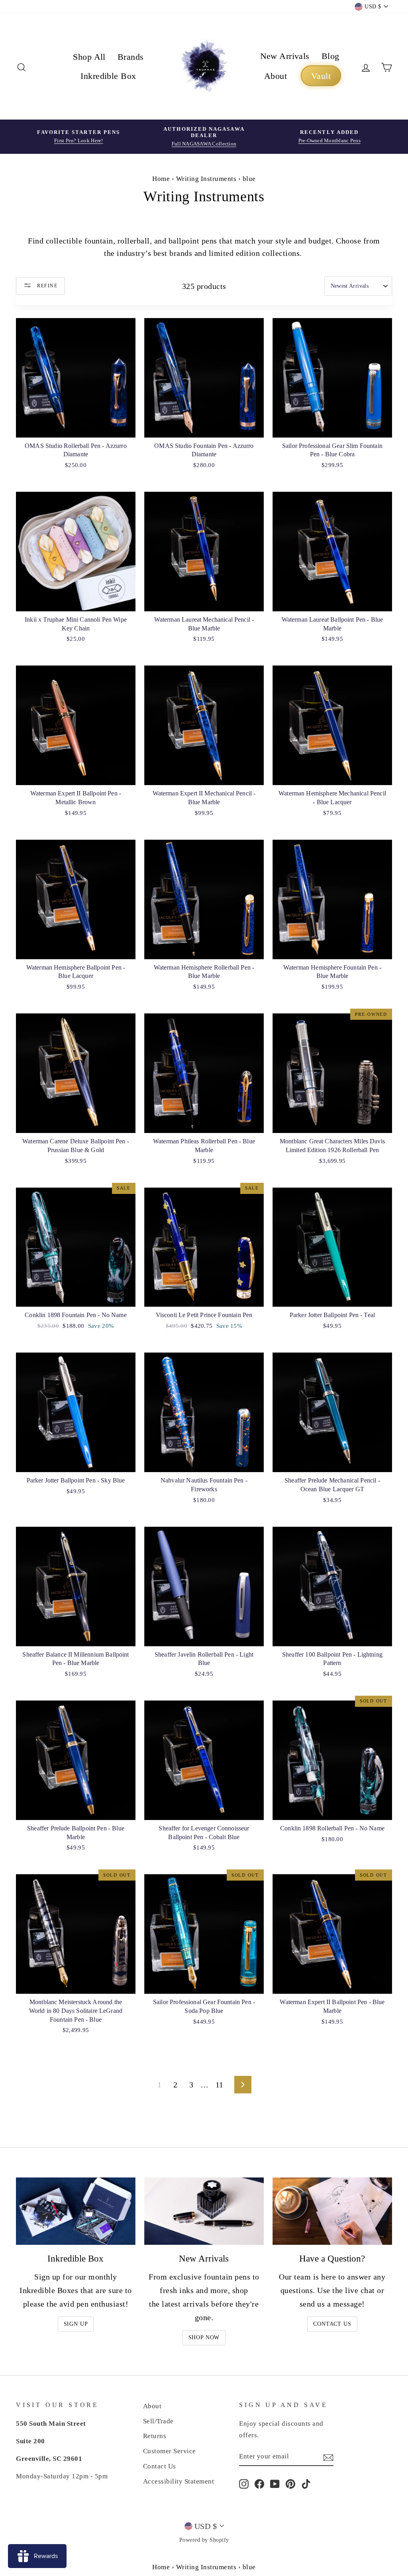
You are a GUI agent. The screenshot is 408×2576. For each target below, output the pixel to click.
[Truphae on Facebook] (259, 2483)
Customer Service (170, 2451)
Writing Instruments (206, 179)
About (276, 76)
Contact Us (332, 2324)
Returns (155, 2436)
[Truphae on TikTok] (306, 2483)
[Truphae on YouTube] (275, 2483)
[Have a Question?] (332, 2211)
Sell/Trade (158, 2421)
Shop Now (204, 2337)
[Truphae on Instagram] (244, 2483)
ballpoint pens (193, 241)
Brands (131, 57)
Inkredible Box (108, 76)
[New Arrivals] (204, 2211)
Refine (46, 285)
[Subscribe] (328, 2457)
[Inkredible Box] (76, 2211)
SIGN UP (76, 2324)
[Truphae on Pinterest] (290, 2483)
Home (161, 179)
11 (220, 2085)
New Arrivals (285, 56)
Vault (321, 76)
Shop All (89, 57)
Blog (331, 56)
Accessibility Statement (179, 2481)
